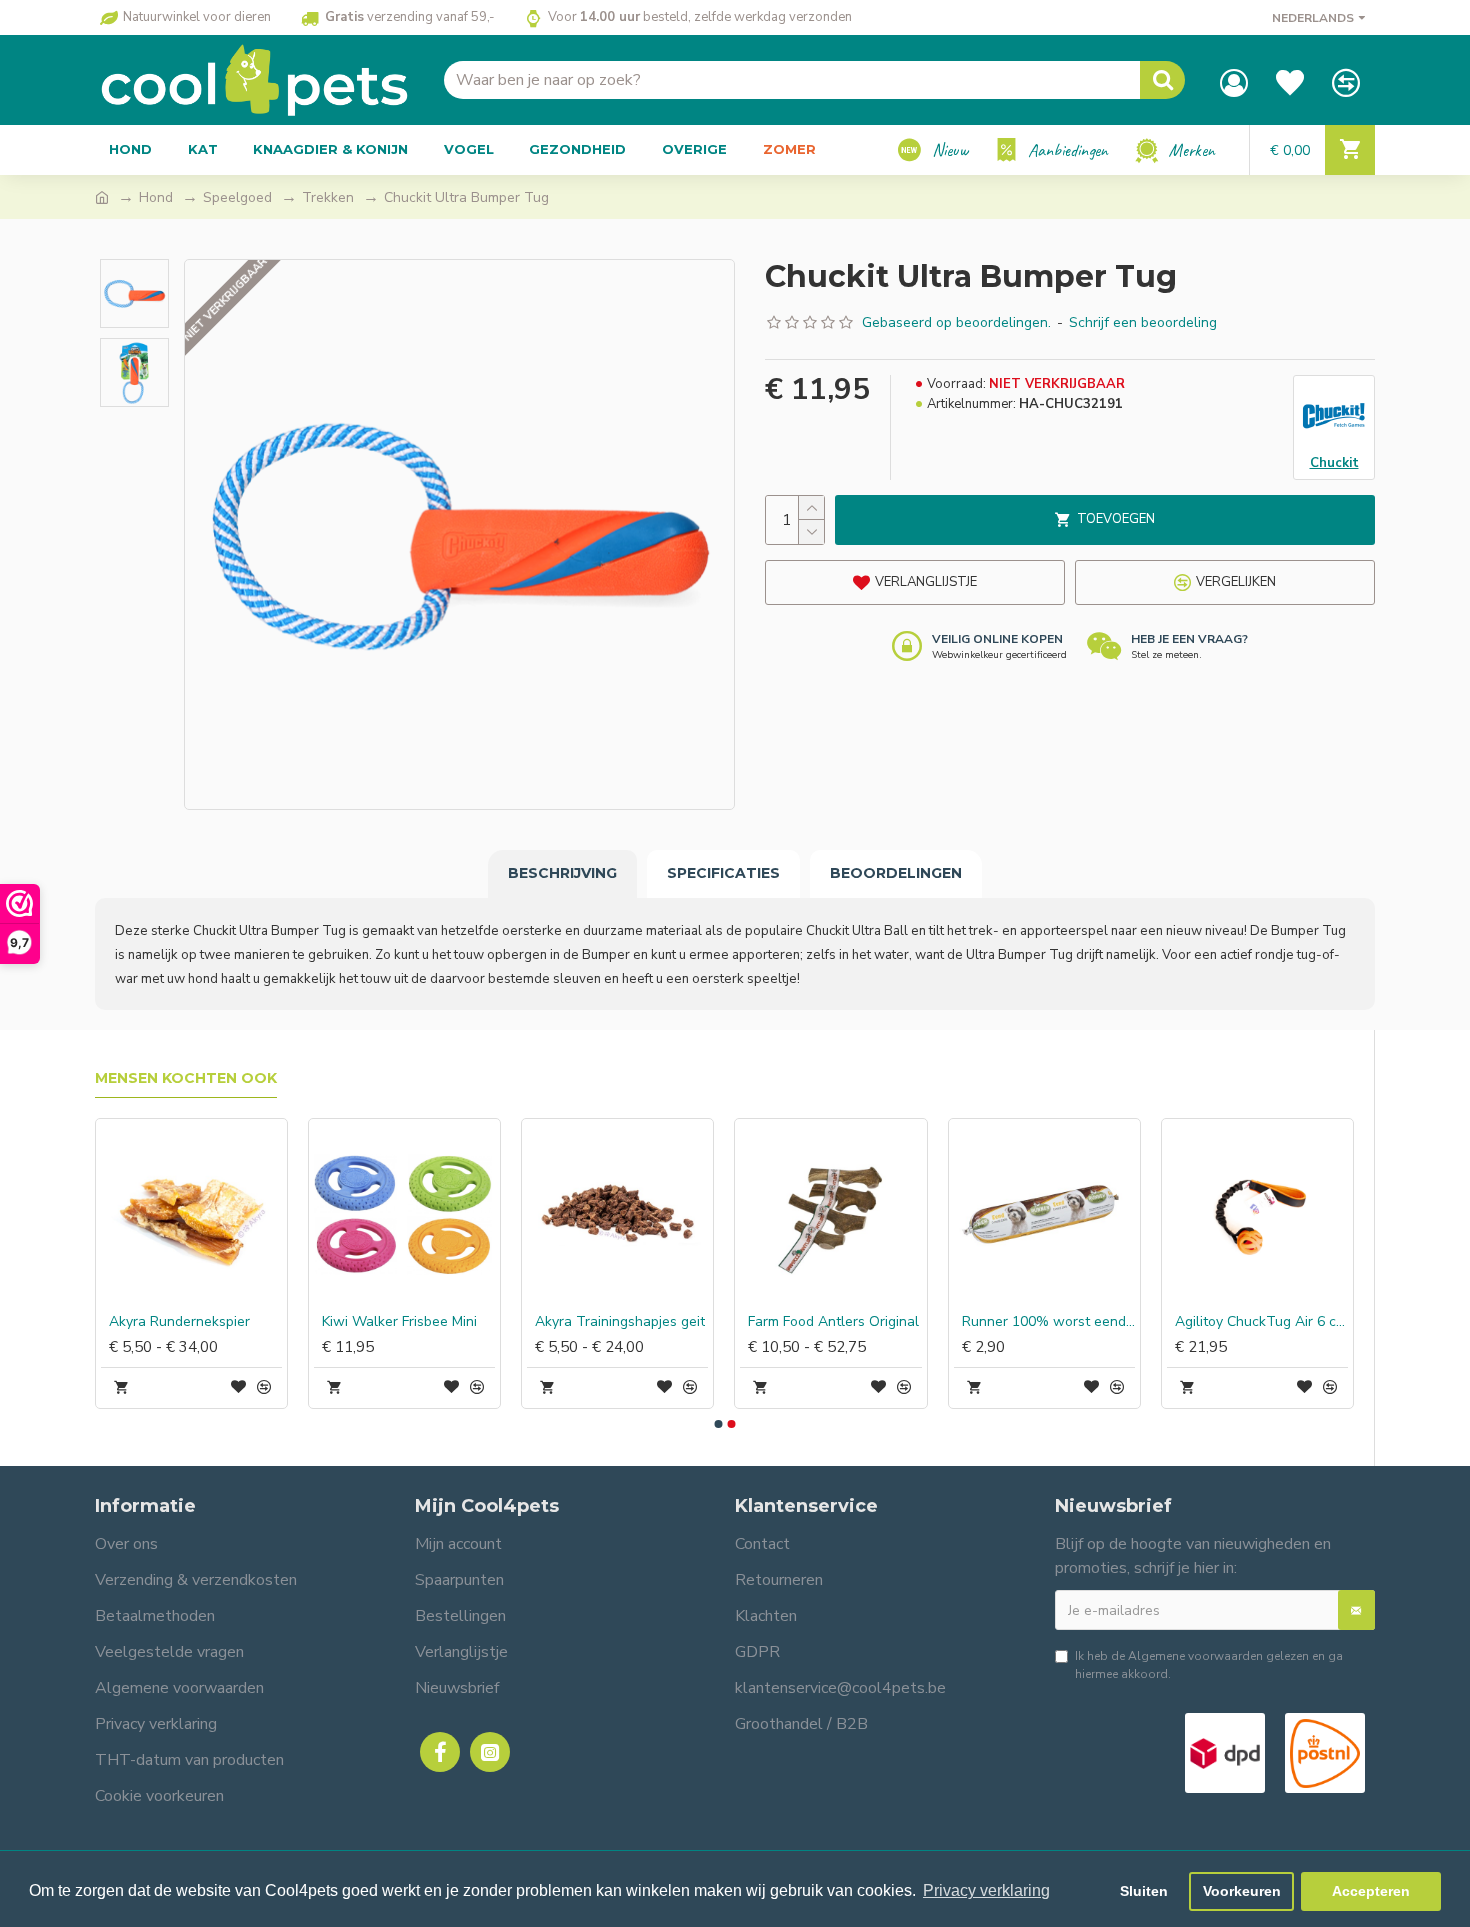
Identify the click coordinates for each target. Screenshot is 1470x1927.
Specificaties (723, 873)
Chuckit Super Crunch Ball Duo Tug (381, 1322)
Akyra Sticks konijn (994, 1322)
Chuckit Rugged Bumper (158, 1322)
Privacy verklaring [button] (986, 1890)
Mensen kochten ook (186, 1078)
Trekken (328, 197)
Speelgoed (237, 197)
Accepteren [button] (1371, 1891)
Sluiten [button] (1144, 1891)
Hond (156, 197)
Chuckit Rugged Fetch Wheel (594, 1322)
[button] (718, 1424)
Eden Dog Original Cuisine (804, 1322)
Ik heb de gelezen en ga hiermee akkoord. (1209, 1665)
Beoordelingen (896, 873)
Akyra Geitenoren (1204, 1322)
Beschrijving (562, 873)
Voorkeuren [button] (1242, 1891)
